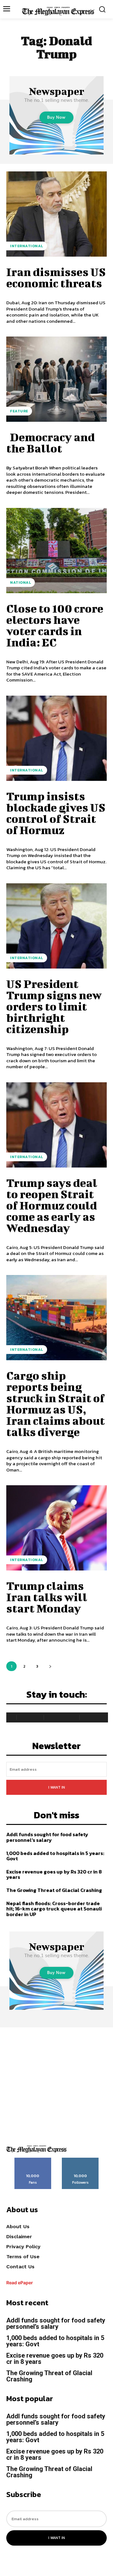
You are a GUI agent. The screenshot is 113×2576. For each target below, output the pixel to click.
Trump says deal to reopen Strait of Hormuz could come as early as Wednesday (52, 1205)
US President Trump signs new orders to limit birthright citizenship (54, 1006)
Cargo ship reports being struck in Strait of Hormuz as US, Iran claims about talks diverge (56, 1403)
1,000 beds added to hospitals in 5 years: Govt (55, 1856)
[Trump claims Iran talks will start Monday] (56, 1528)
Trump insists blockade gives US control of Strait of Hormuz (56, 813)
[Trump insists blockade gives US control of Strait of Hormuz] (56, 738)
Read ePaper (20, 2283)
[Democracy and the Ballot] (56, 379)
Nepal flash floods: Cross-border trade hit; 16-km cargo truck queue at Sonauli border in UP (54, 1909)
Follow (81, 2160)
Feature (19, 411)
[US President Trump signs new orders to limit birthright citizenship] (56, 926)
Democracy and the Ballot (51, 442)
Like (33, 2160)
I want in (57, 1787)
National (21, 583)
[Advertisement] (56, 2084)
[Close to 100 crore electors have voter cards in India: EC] (56, 551)
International (27, 246)
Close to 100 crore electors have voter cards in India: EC (55, 625)
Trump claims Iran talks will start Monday (47, 1597)
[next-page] (50, 1666)
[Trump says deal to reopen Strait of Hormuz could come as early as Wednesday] (56, 1125)
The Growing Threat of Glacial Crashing (54, 1890)
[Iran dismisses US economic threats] (56, 214)
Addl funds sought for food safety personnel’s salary (47, 1837)
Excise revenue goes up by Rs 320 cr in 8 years (54, 1874)
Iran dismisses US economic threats (56, 277)
